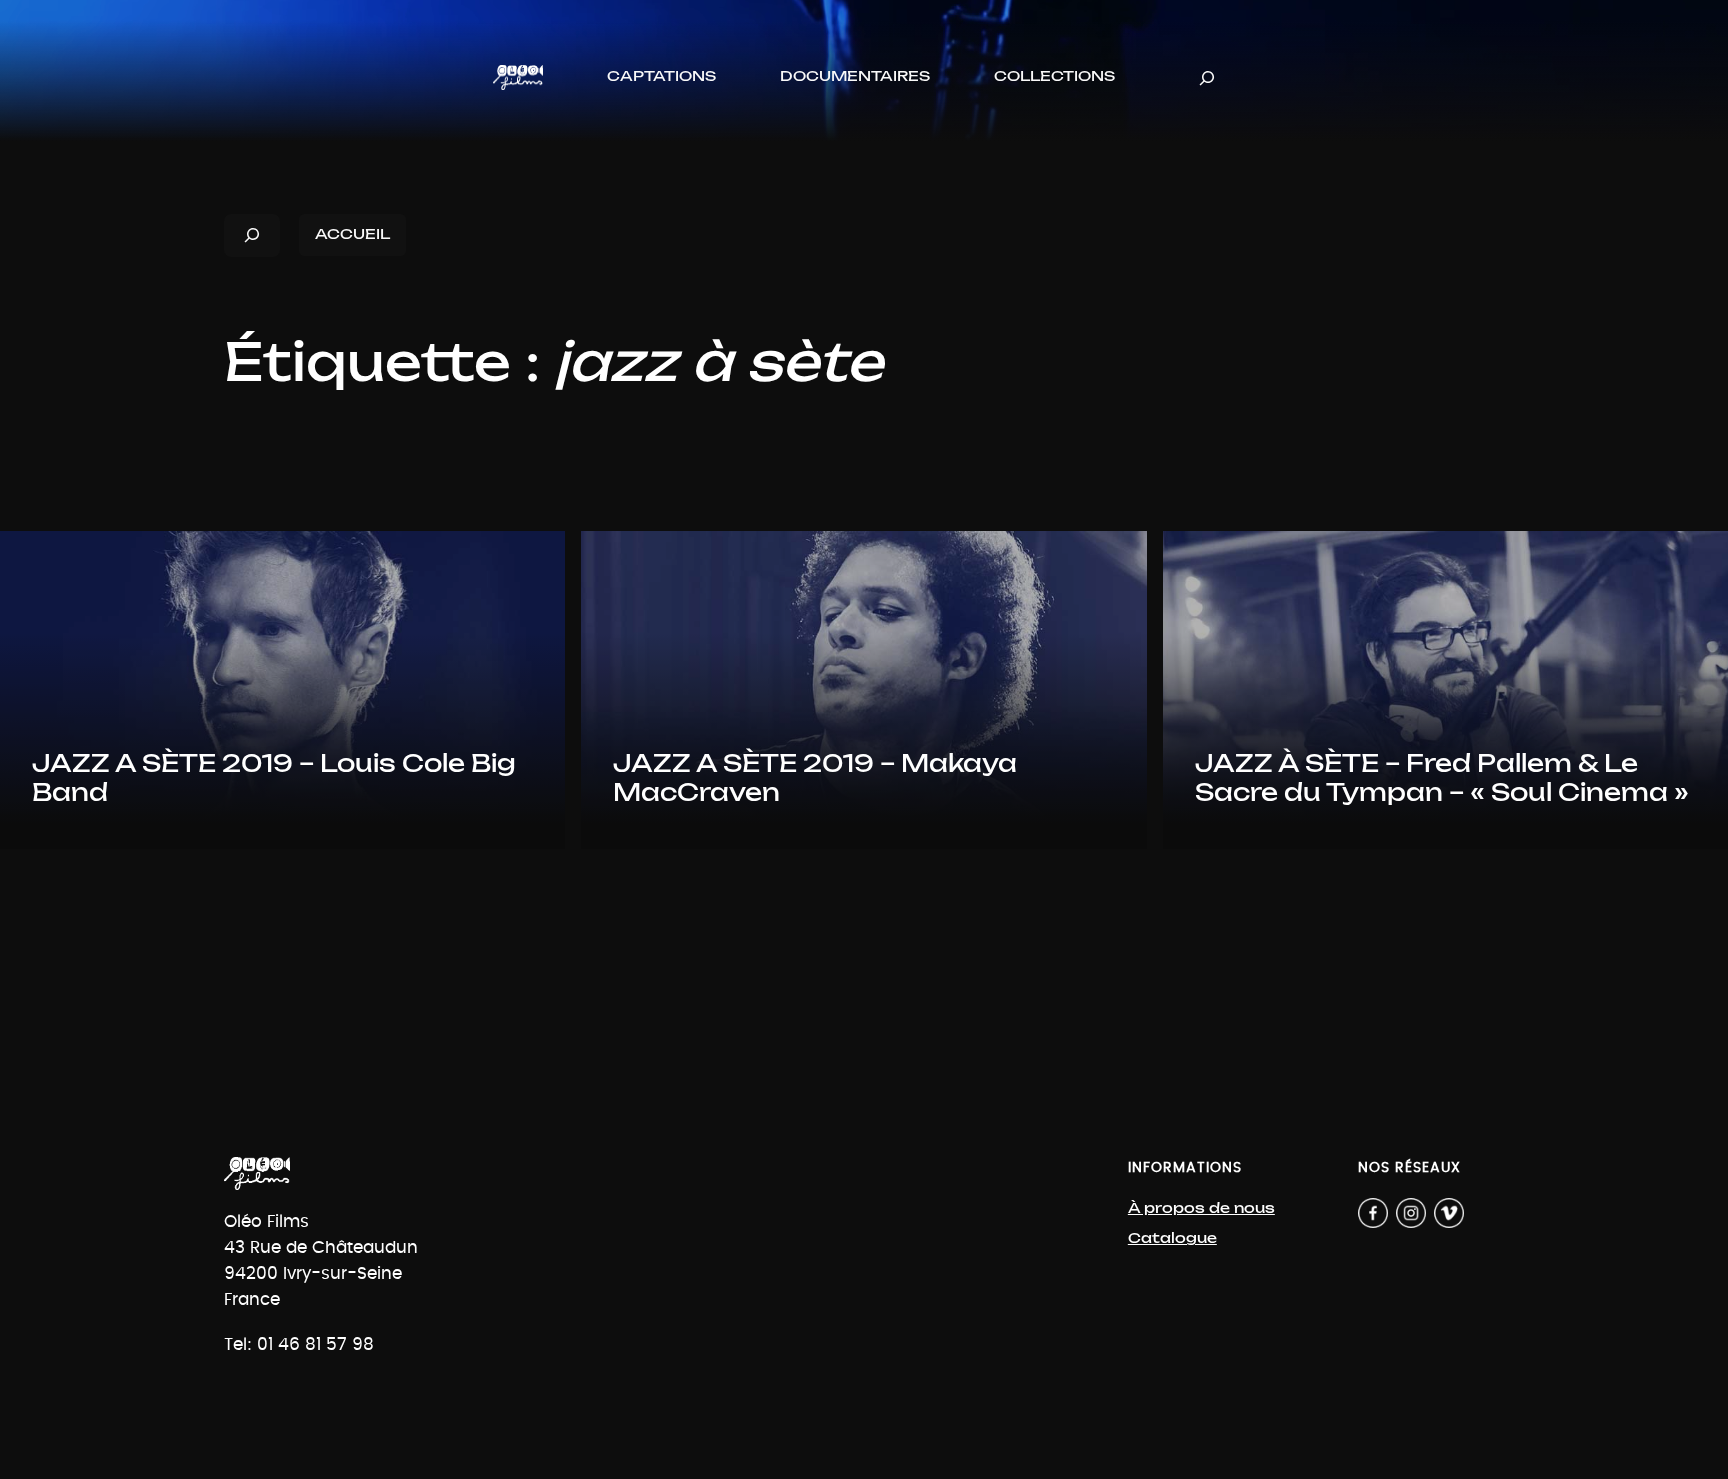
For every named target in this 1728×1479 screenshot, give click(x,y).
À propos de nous (1201, 1208)
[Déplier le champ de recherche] (1207, 77)
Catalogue (1172, 1238)
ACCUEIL (352, 234)
